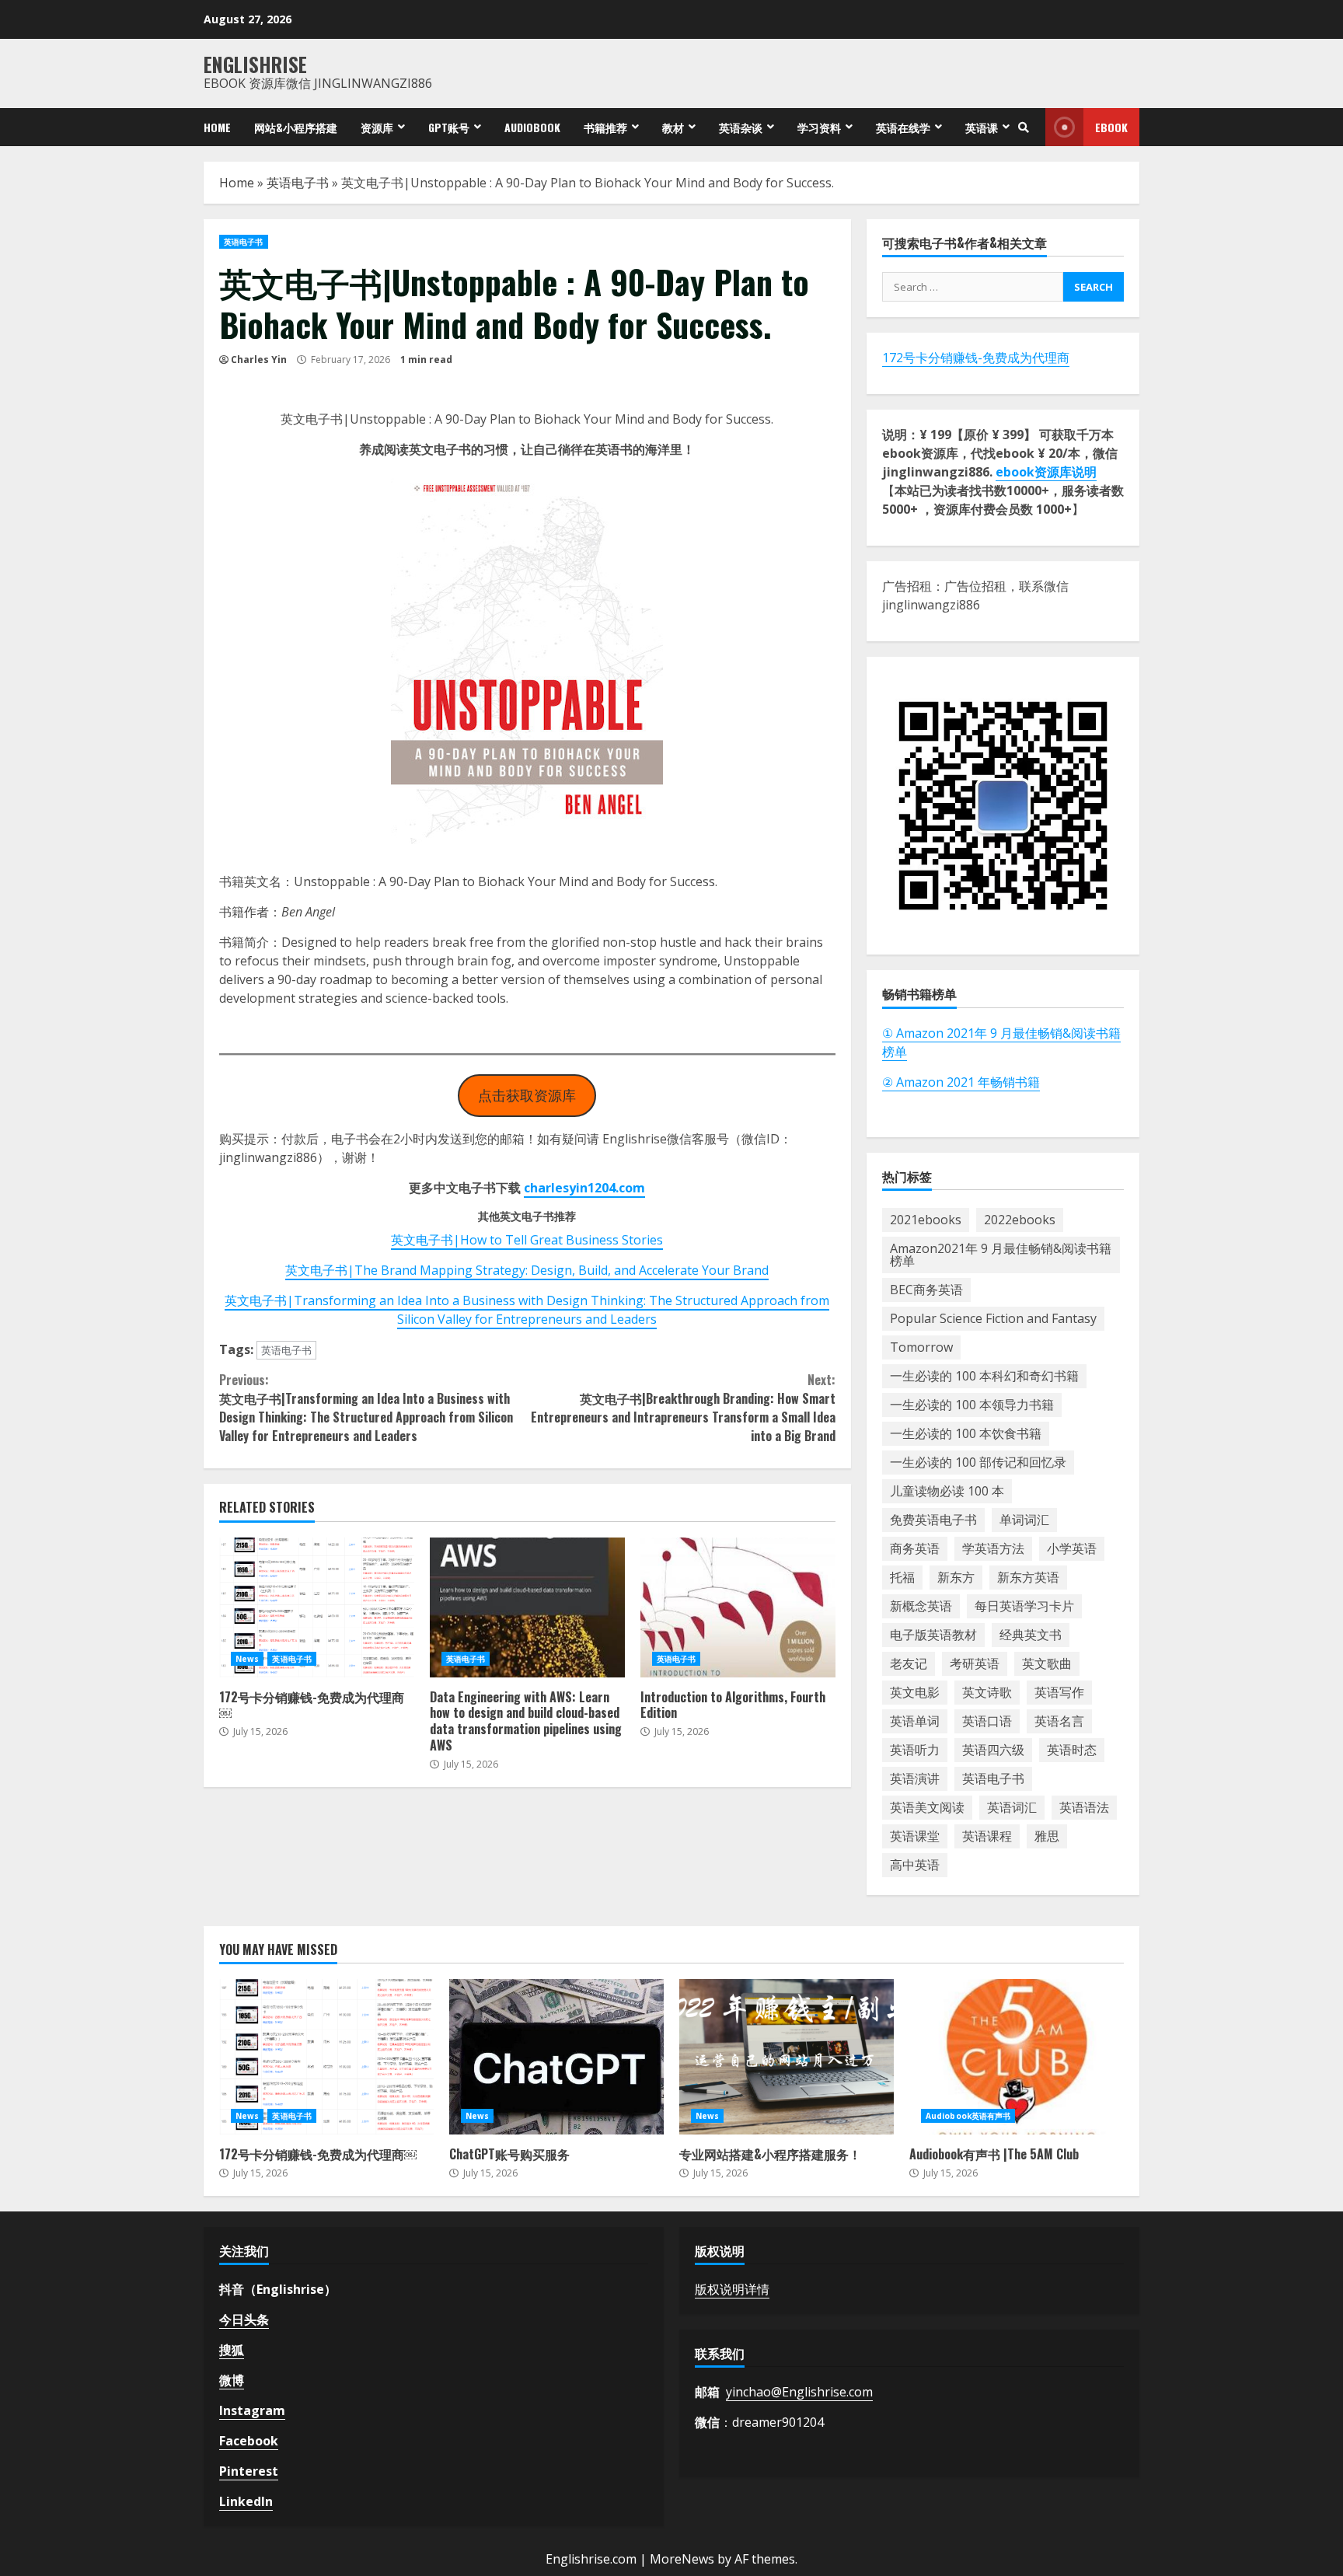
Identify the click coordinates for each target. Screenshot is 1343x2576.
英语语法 (1084, 1807)
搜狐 (232, 2350)
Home (217, 127)
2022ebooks (1020, 1220)
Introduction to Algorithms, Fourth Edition (738, 1607)
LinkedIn (246, 2501)
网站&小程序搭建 (296, 127)
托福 (902, 1577)
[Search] (1024, 127)
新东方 (956, 1577)
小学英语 (1072, 1548)
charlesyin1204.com (584, 1188)
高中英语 (915, 1865)
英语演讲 (915, 1778)
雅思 (1047, 1836)
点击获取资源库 (527, 1095)
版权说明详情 (732, 2289)
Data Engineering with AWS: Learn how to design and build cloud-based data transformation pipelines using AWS (527, 1607)
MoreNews (682, 2559)
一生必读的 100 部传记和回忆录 (978, 1462)
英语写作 (1059, 1692)
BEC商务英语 (926, 1290)
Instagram (252, 2410)
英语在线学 (903, 127)
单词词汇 (1024, 1520)
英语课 (982, 127)
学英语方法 (993, 1548)
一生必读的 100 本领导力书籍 (972, 1405)
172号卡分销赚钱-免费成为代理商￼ (317, 1607)
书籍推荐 (605, 127)
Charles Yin (259, 360)
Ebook (1111, 127)
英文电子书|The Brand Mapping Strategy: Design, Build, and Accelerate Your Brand (527, 1270)
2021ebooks (926, 1220)
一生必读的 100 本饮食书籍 (966, 1433)
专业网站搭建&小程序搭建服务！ (787, 2057)
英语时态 (1072, 1750)
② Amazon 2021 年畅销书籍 (961, 1082)
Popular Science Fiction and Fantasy (993, 1318)
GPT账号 (449, 127)
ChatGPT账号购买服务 (556, 2057)
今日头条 (244, 2319)
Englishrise (255, 64)
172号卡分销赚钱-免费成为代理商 (976, 358)
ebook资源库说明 (1046, 472)
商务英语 (915, 1548)
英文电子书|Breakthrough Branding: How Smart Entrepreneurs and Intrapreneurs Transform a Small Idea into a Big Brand (683, 1408)
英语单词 (915, 1721)
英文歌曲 (1047, 1663)
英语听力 (915, 1750)
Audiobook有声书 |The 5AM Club (1017, 2057)
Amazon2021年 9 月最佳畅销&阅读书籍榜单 (1001, 1255)
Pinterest (249, 2471)
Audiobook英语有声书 (968, 2116)
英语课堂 (915, 1836)
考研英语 (975, 1663)
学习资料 (819, 127)
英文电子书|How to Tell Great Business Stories (527, 1240)
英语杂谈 (741, 127)
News (247, 1659)
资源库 (377, 127)
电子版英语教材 (933, 1635)
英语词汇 (1012, 1807)
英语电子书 (298, 183)
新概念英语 (921, 1606)
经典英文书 (1031, 1635)
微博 (232, 2380)
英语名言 (1059, 1721)
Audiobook (532, 127)
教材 (673, 127)
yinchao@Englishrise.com (799, 2392)
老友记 (909, 1663)
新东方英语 (1028, 1577)
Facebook (249, 2441)
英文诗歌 (987, 1692)
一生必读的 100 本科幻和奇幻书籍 (984, 1376)
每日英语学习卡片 (1024, 1606)
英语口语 (987, 1721)
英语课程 (987, 1836)
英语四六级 (993, 1750)
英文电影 (915, 1692)
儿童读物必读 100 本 (947, 1491)
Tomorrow (921, 1347)
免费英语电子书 (933, 1520)
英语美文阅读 (927, 1807)
